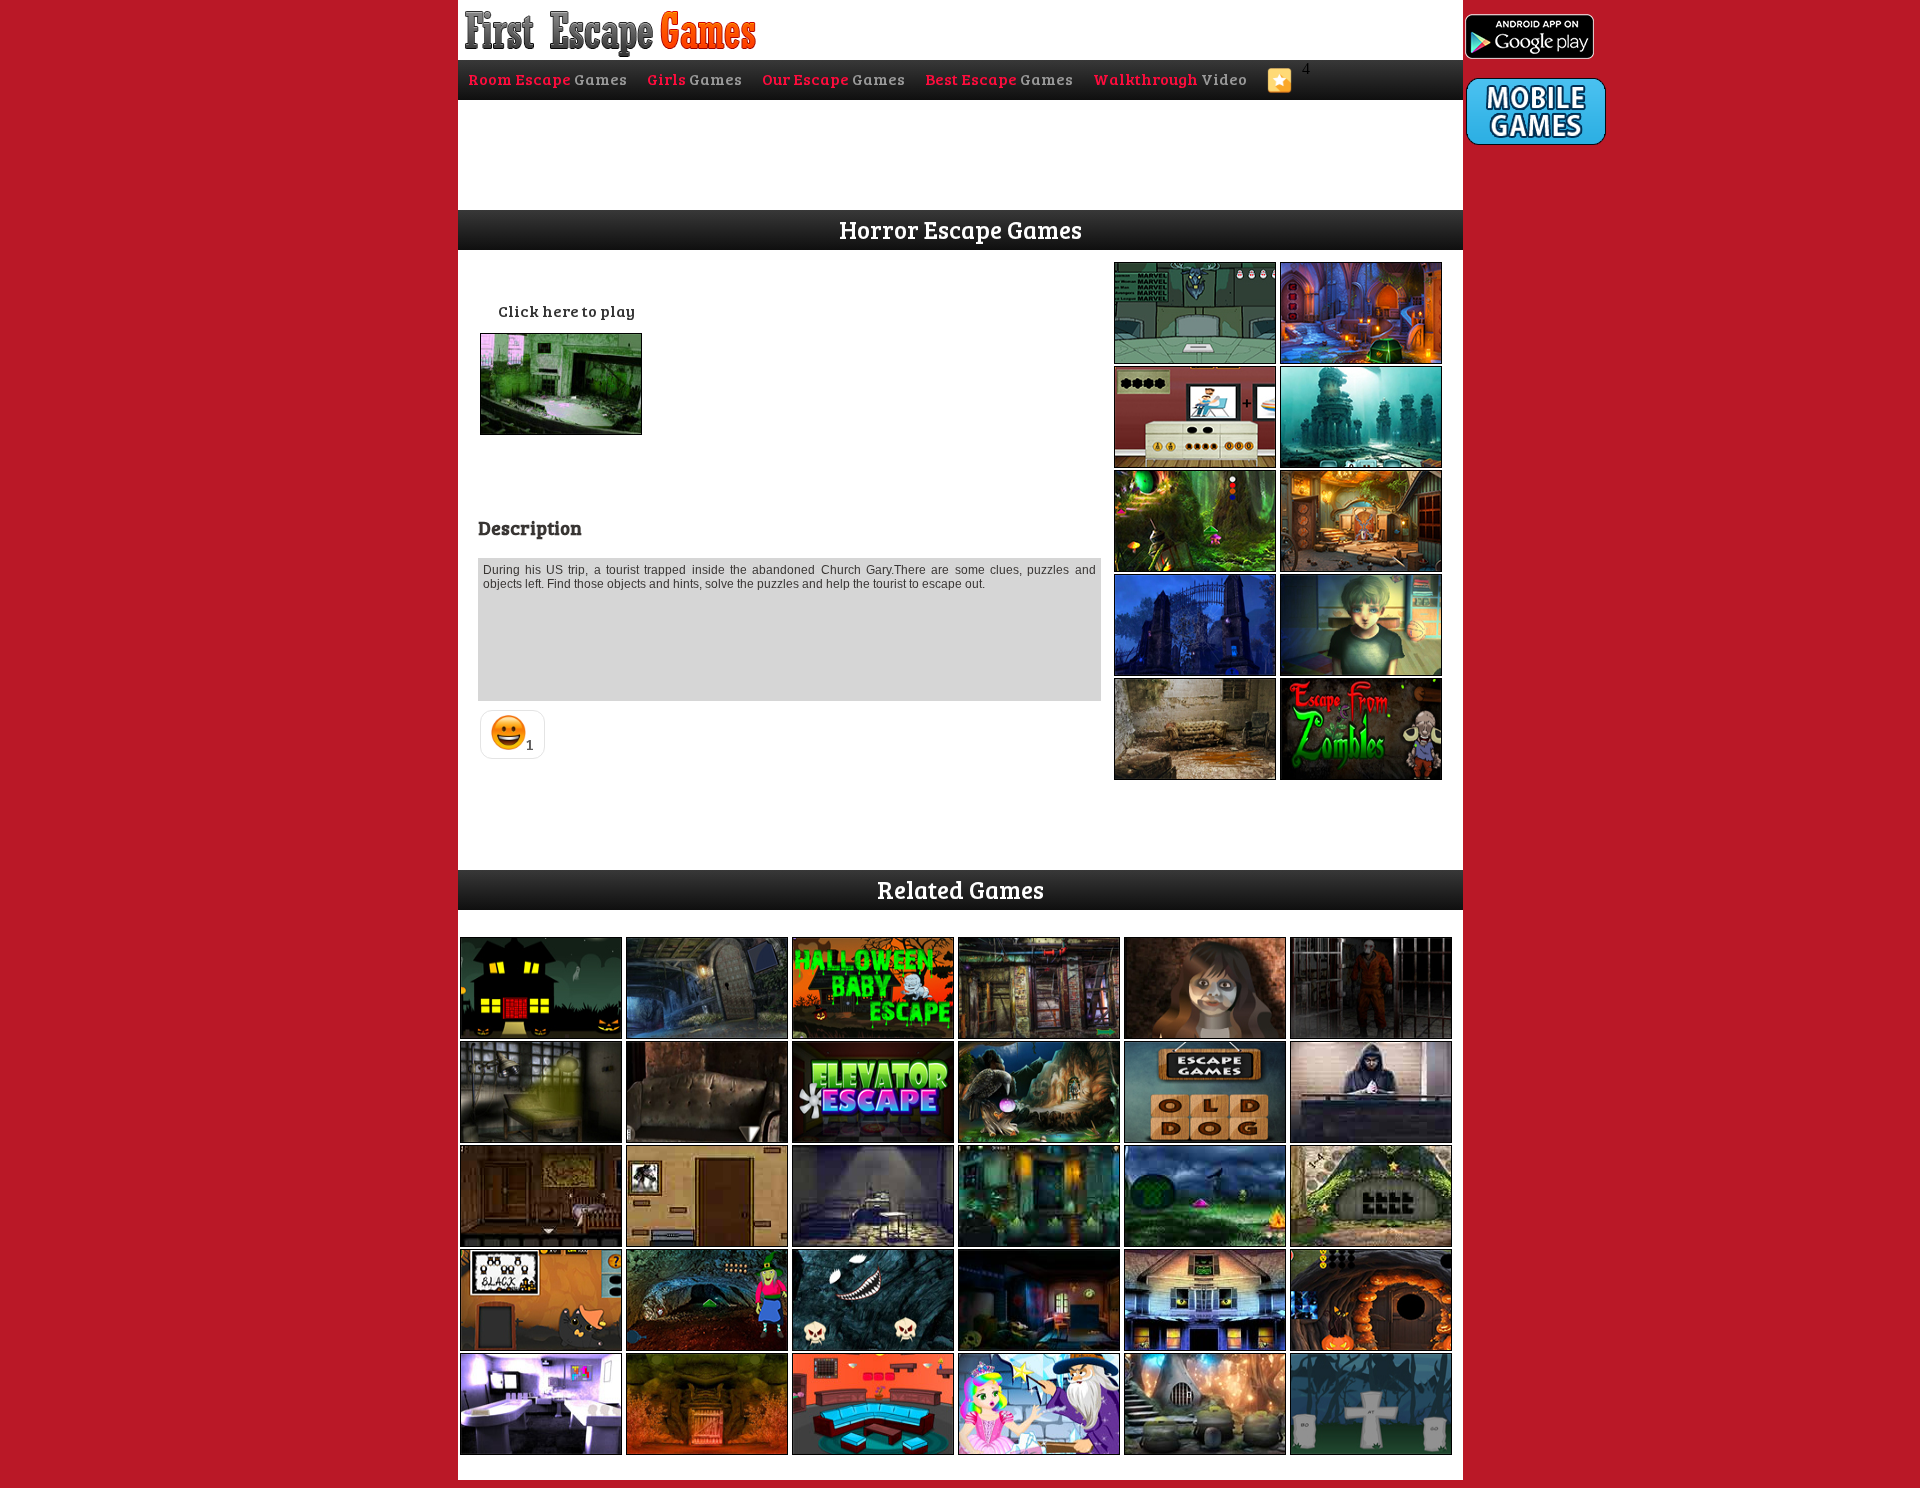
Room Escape (547, 78)
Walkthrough (1170, 78)
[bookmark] (1279, 86)
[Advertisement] (1546, 557)
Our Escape (833, 78)
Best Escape (999, 78)
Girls (694, 78)
